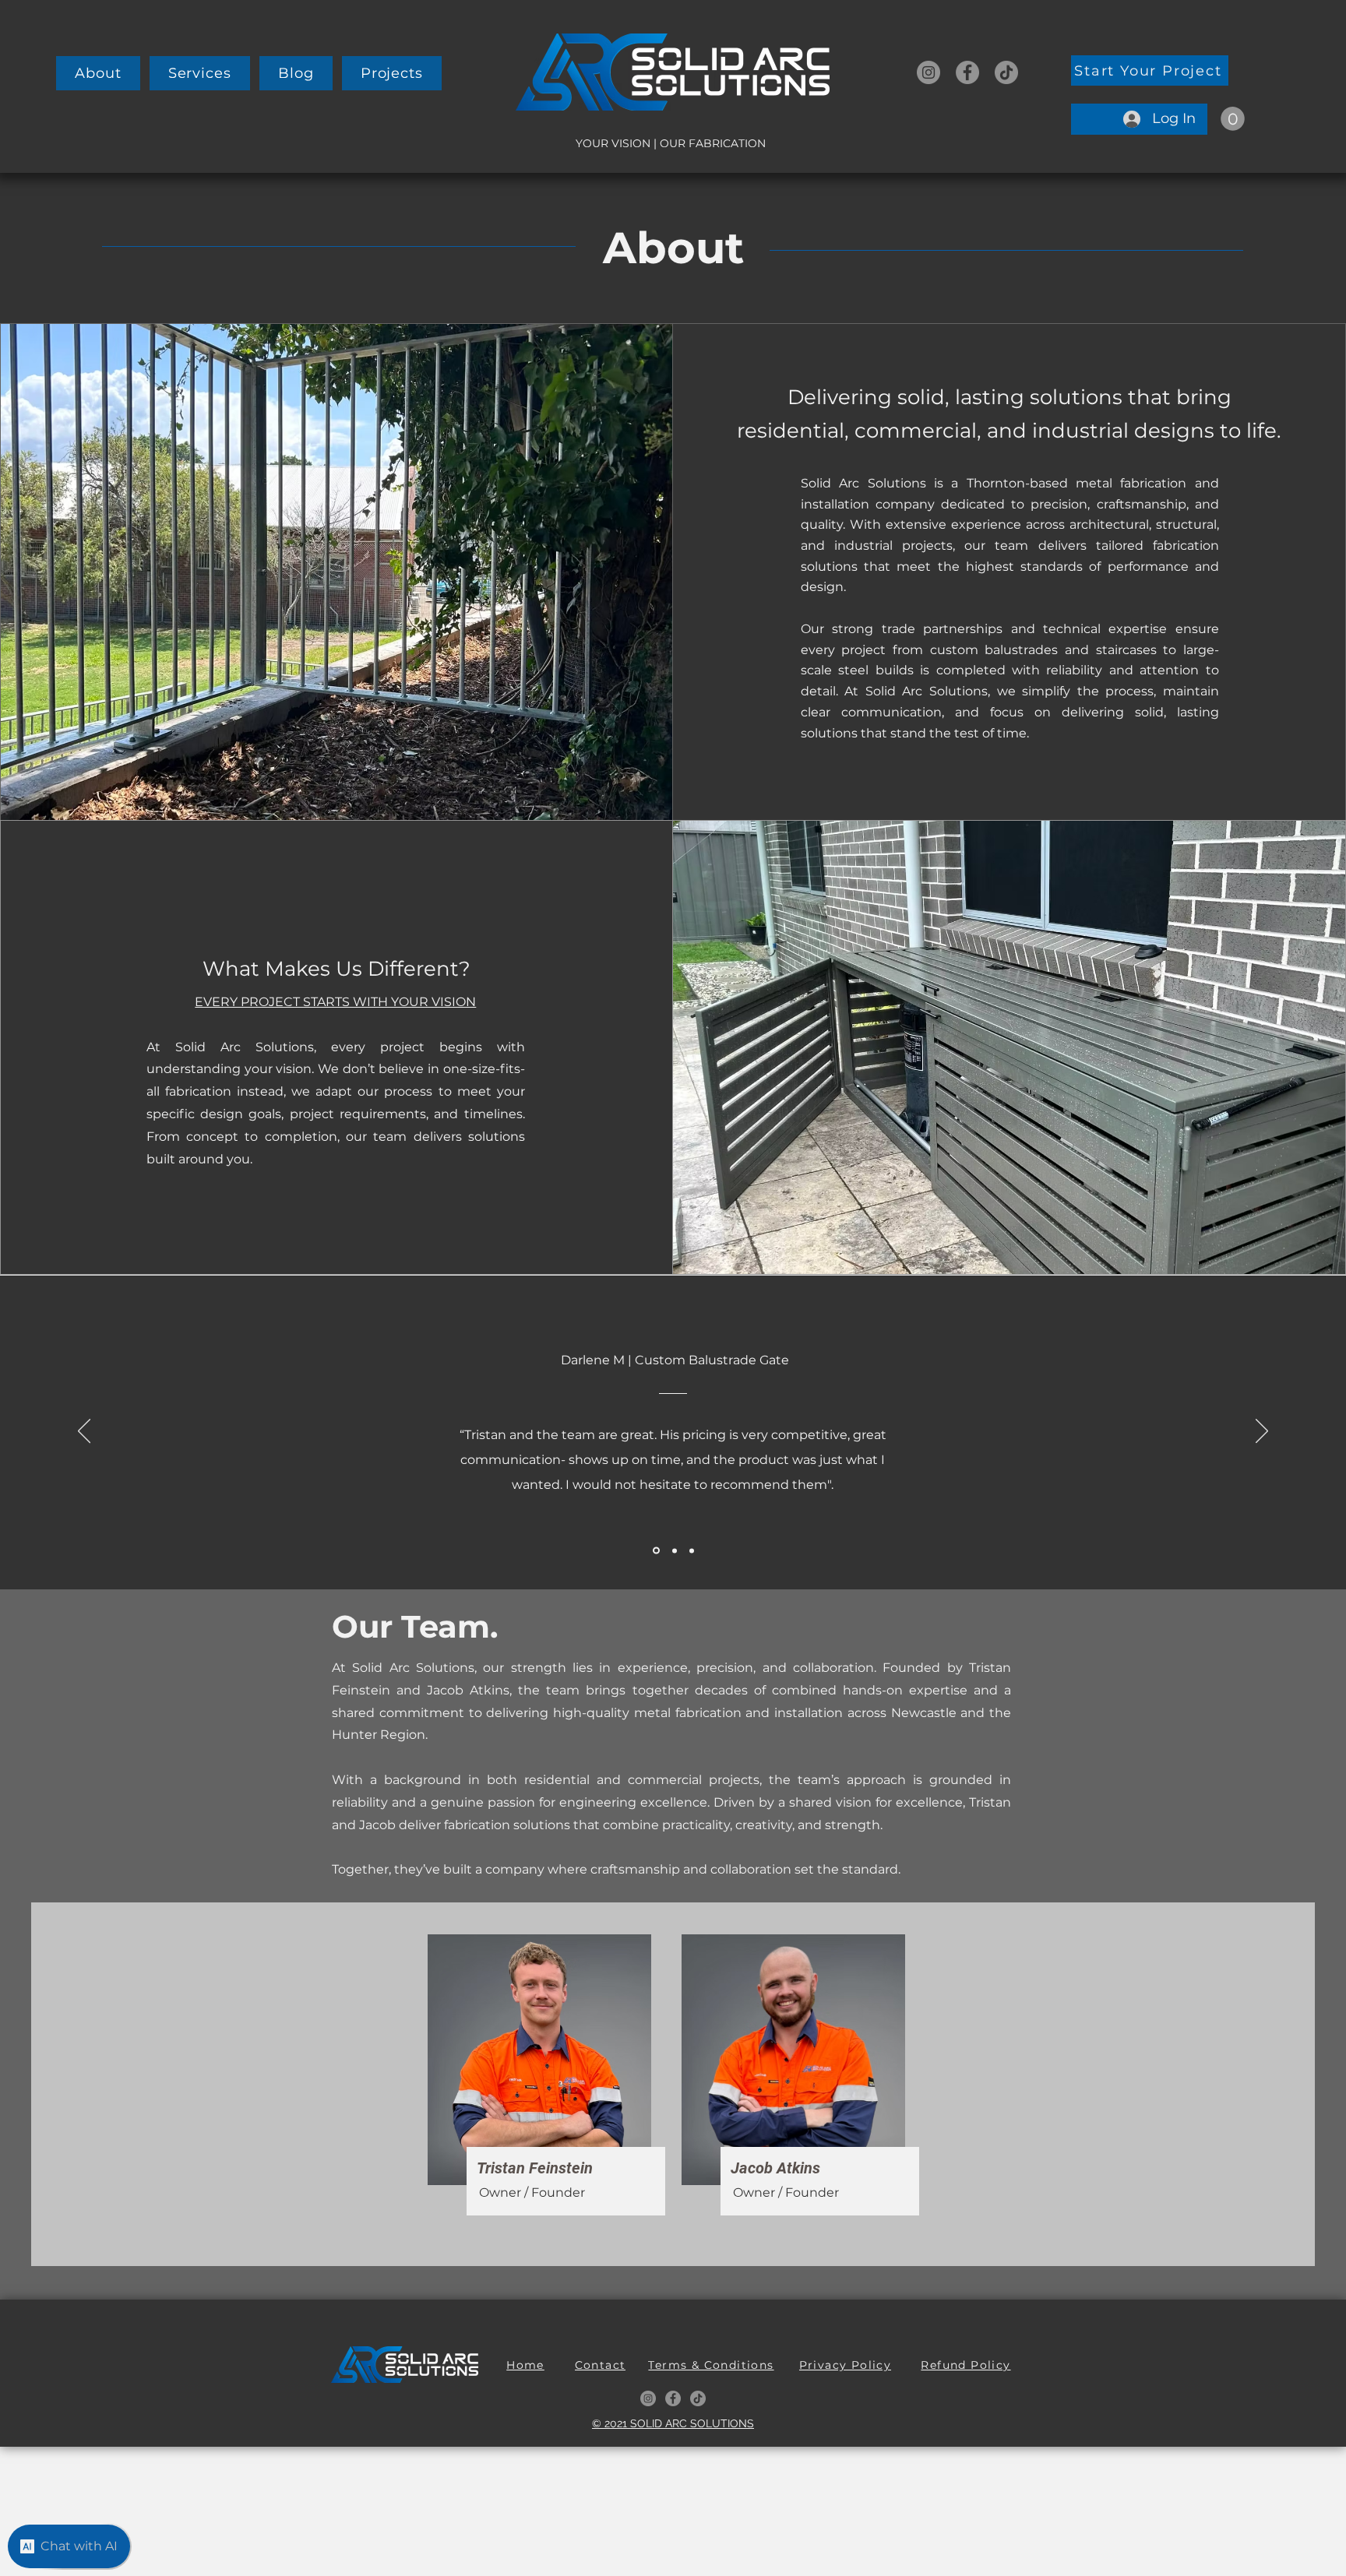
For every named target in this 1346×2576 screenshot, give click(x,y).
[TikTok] (1006, 72)
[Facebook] (967, 72)
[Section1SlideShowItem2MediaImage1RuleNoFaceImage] (673, 1551)
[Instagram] (928, 72)
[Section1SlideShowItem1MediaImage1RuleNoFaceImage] (655, 1550)
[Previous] (84, 1432)
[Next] (1262, 1432)
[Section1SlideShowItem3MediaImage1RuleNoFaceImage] (692, 1550)
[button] (200, 73)
